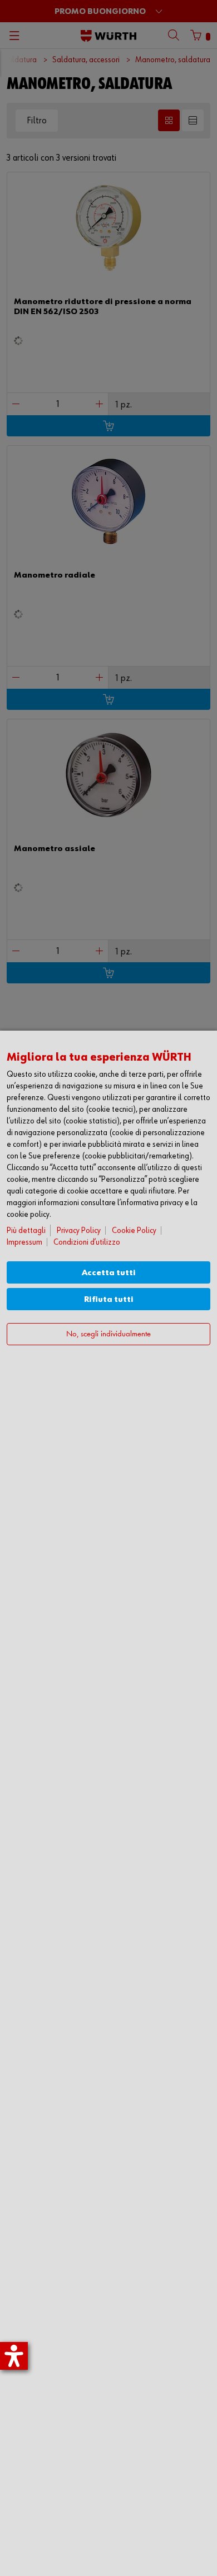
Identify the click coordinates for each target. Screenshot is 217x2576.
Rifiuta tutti (109, 1299)
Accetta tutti (109, 1273)
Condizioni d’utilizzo (87, 1242)
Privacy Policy (79, 1230)
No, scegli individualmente (108, 1334)
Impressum (24, 1242)
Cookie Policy (134, 1230)
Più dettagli (26, 1230)
